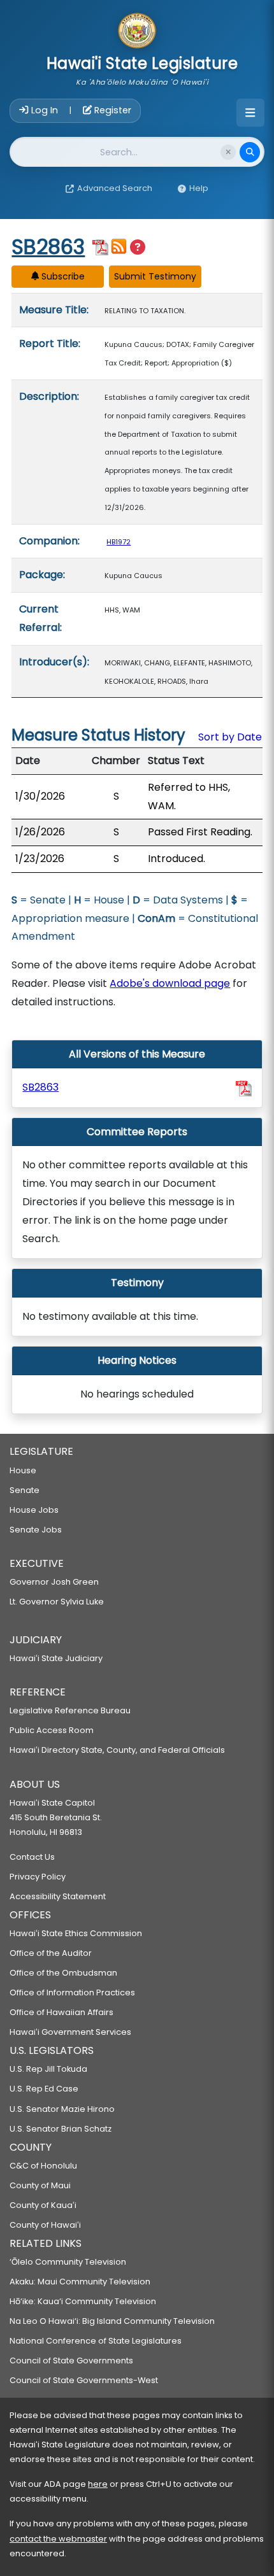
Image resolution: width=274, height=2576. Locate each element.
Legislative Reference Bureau (70, 1710)
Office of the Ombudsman (63, 1973)
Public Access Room (52, 1730)
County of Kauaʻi (43, 2205)
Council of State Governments (71, 2360)
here (98, 2484)
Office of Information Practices (72, 1992)
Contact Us (32, 1857)
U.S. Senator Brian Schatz (61, 2129)
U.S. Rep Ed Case (44, 2089)
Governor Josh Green (54, 1582)
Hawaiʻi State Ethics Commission (76, 1933)
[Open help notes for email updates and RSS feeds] (138, 247)
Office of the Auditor (51, 1953)
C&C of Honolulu (43, 2166)
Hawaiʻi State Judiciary (56, 1658)
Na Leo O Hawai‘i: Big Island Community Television (112, 2321)
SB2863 (48, 247)
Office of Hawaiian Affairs (61, 2012)
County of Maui (40, 2185)
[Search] (250, 152)
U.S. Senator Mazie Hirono (62, 2109)
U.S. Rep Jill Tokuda (48, 2069)
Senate (25, 1490)
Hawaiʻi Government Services (70, 2032)
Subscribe (62, 276)
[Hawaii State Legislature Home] (137, 32)
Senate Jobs (36, 1530)
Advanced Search (115, 188)
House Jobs (34, 1510)
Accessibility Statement (58, 1896)
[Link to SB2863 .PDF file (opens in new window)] (244, 1088)
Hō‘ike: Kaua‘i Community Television (83, 2301)
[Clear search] (228, 152)
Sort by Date (230, 737)
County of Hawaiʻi (45, 2225)
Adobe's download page (170, 983)
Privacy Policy (38, 1877)
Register (112, 110)
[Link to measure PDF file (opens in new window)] (100, 246)
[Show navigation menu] (250, 113)
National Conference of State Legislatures (96, 2341)
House (23, 1470)
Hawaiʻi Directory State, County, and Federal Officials (117, 1750)
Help (199, 188)
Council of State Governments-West (84, 2380)
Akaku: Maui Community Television (80, 2282)
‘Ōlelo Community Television (68, 2262)
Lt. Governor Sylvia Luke (57, 1602)
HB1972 (119, 542)
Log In (45, 110)
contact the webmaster (58, 2539)
